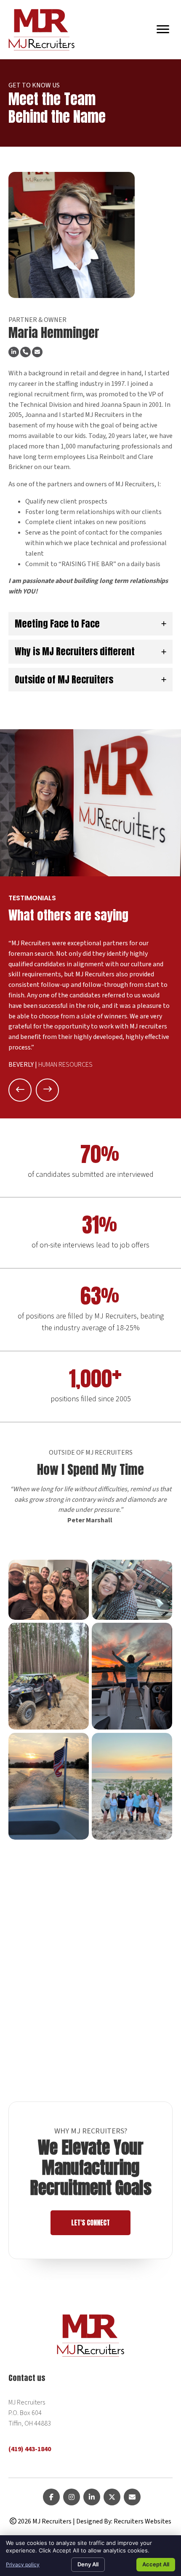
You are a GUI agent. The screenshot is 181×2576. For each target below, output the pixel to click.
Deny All (88, 2564)
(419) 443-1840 (30, 2449)
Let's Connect (90, 2223)
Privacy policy (23, 2564)
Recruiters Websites (142, 2521)
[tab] (90, 624)
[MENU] (163, 29)
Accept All (156, 2564)
